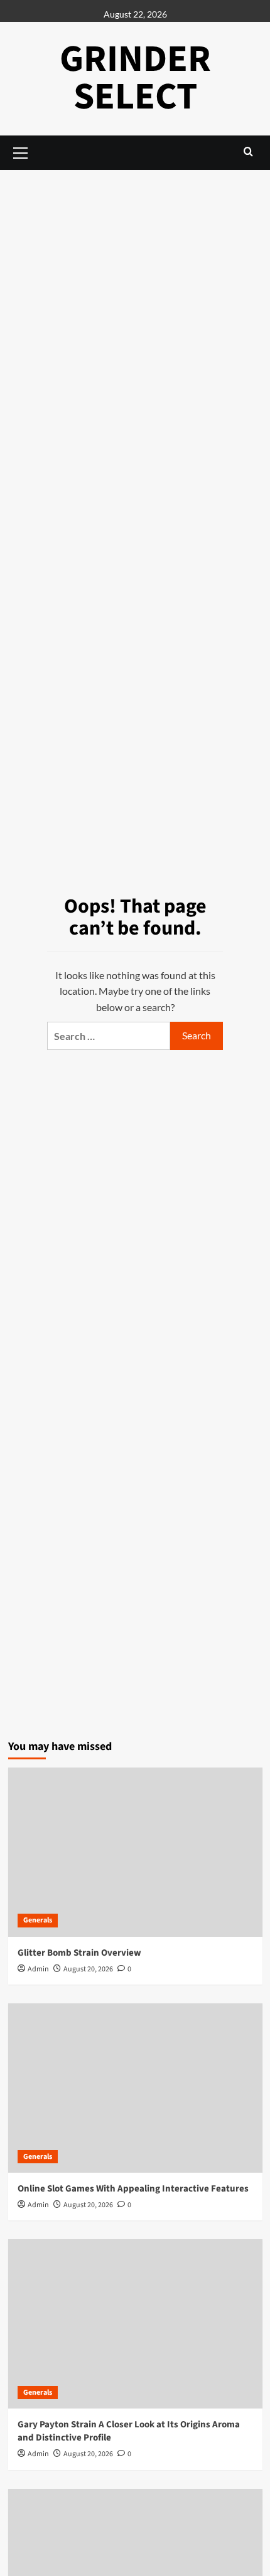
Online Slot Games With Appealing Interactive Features (133, 2189)
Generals (38, 1920)
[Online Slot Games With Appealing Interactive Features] (135, 2088)
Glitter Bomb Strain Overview (79, 1953)
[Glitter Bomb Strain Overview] (135, 1852)
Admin (38, 1969)
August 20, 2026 (88, 1969)
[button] (248, 151)
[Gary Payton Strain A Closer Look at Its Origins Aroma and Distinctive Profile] (135, 2324)
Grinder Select (135, 78)
